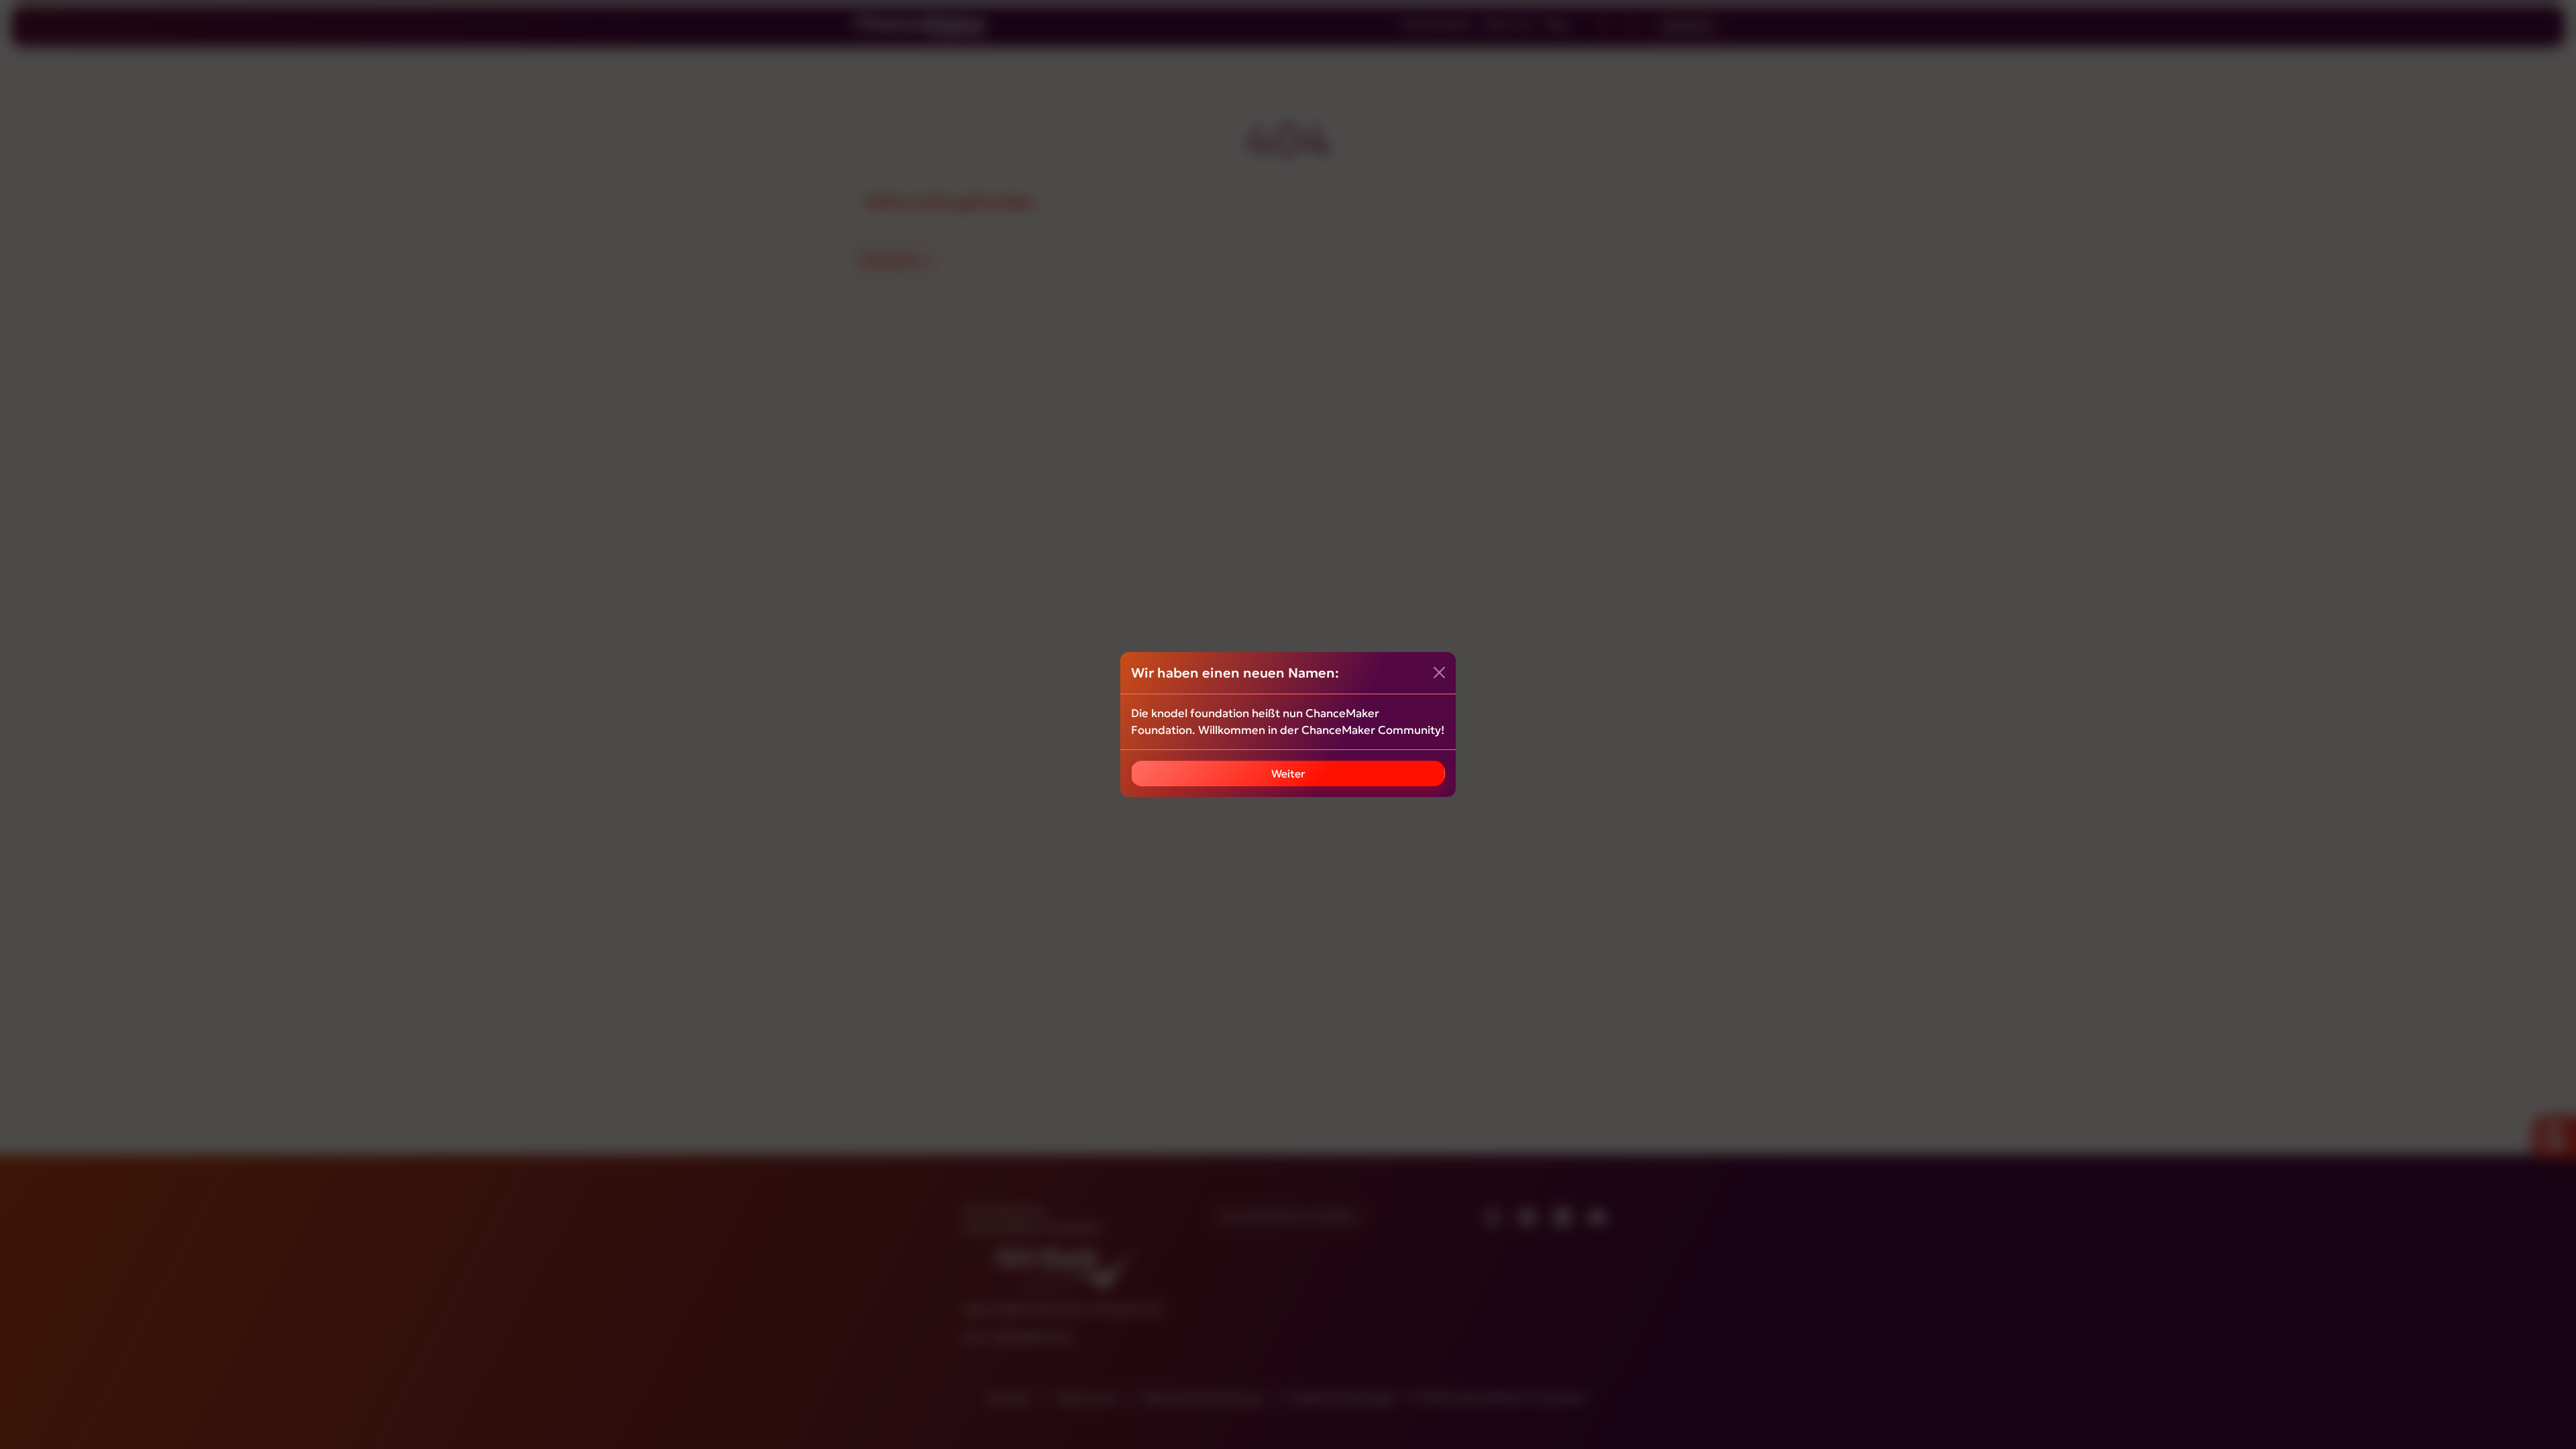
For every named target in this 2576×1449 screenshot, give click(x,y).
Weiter (1288, 773)
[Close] (1439, 673)
